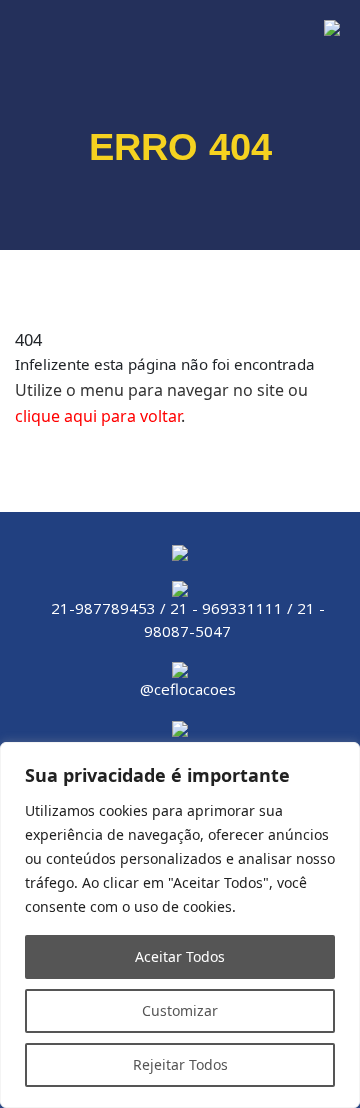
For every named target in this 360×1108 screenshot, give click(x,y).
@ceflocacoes (188, 689)
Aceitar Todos (180, 956)
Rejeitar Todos (180, 1064)
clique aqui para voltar (98, 416)
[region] (180, 925)
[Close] (339, 759)
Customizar (180, 1010)
